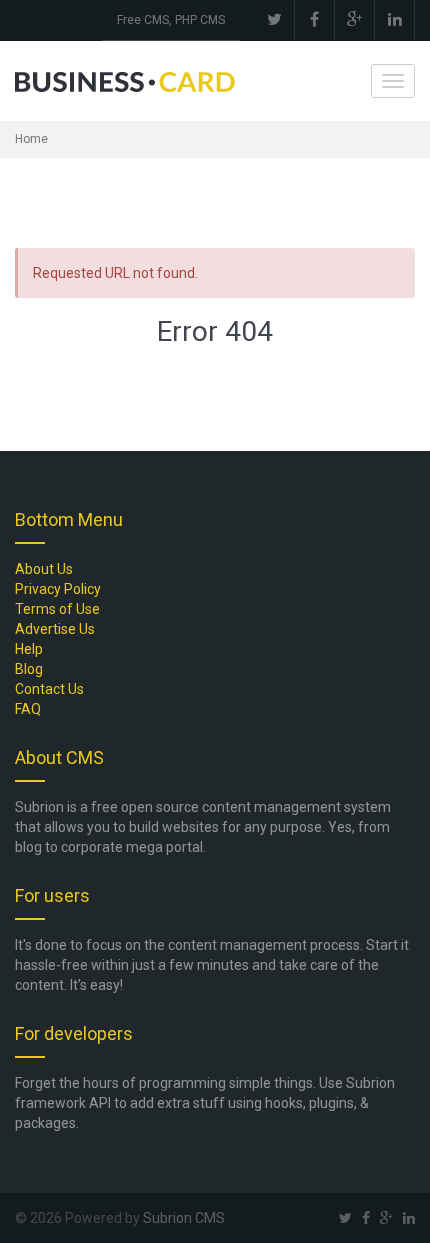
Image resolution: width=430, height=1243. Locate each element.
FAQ (28, 709)
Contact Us (49, 689)
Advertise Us (55, 629)
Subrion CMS (184, 1218)
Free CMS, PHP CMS (171, 20)
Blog (29, 669)
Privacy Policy (58, 589)
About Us (44, 569)
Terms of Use (57, 609)
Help (29, 649)
